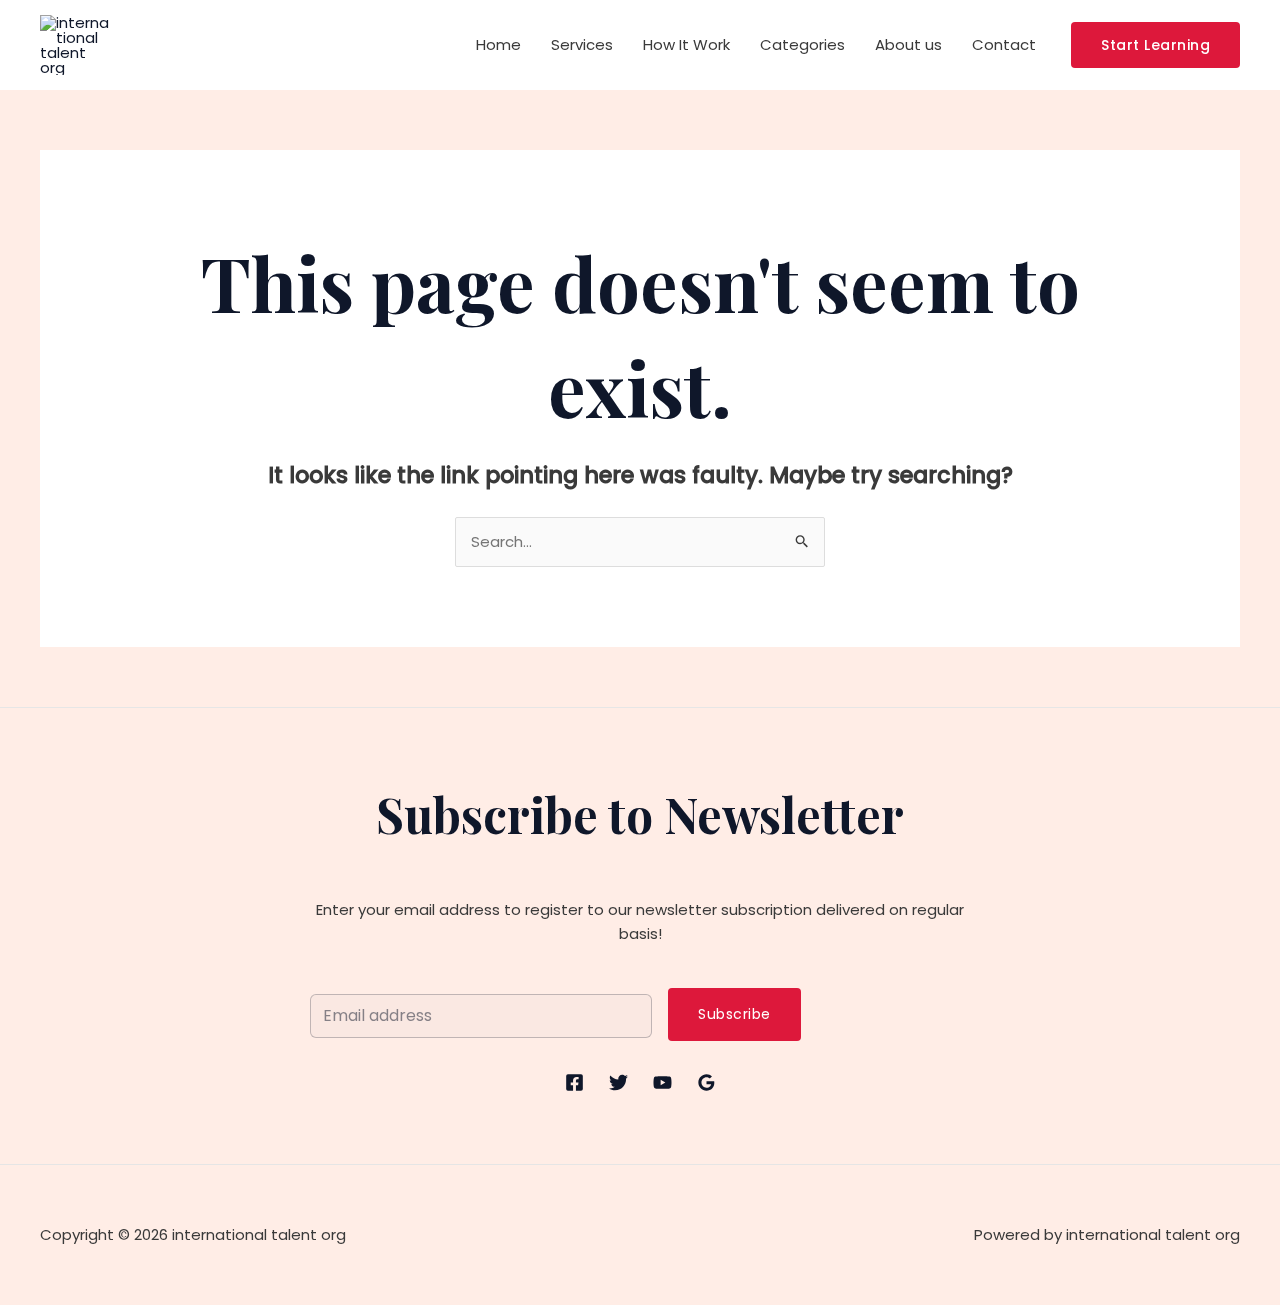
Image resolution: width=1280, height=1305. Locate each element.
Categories (802, 44)
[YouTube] (662, 1082)
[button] (1155, 45)
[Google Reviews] (706, 1082)
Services (582, 44)
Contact (1004, 44)
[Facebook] (574, 1082)
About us (908, 44)
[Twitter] (618, 1082)
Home (498, 44)
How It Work (686, 44)
